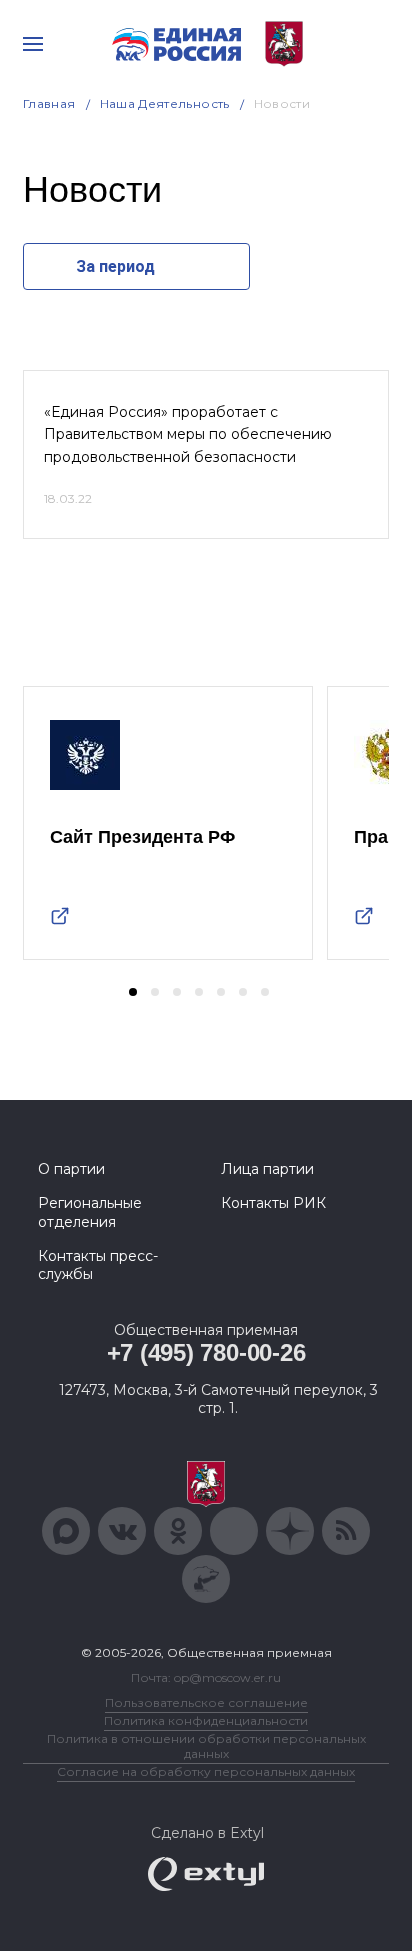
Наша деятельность (165, 103)
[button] (133, 992)
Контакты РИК (273, 1203)
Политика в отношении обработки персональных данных (206, 1746)
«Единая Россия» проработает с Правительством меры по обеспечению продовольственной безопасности (188, 434)
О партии (71, 1169)
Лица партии (267, 1169)
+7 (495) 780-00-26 (206, 1352)
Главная (49, 103)
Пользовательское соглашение (206, 1702)
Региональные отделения (90, 1212)
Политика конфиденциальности (206, 1720)
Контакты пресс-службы (98, 1265)
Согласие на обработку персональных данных (206, 1771)
